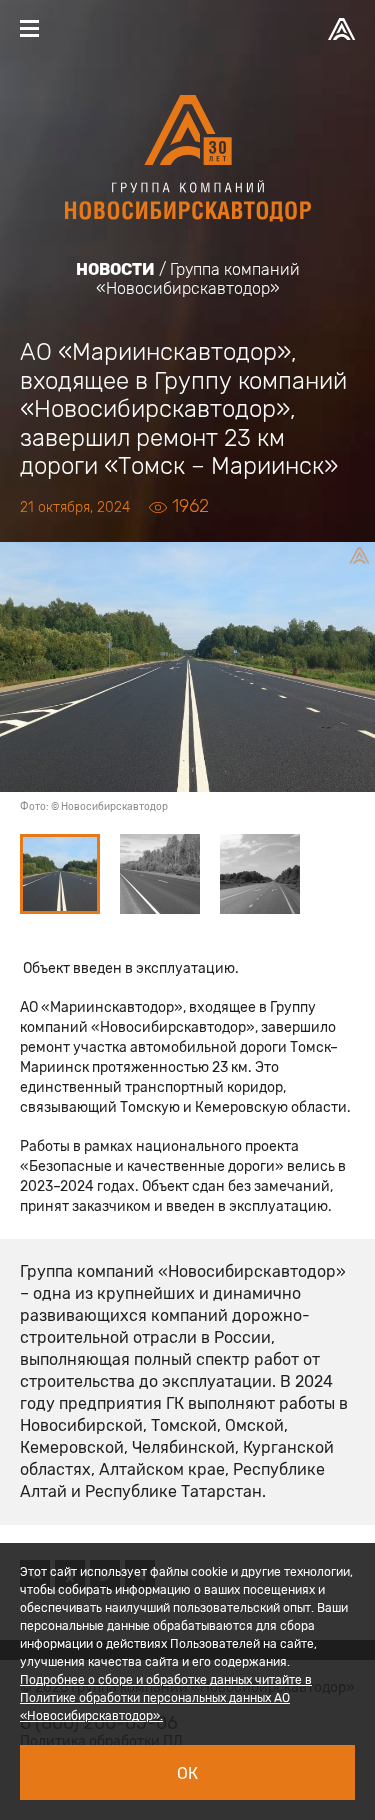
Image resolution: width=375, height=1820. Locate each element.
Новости (115, 269)
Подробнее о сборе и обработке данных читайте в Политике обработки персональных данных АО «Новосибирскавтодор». (166, 1698)
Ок (187, 1773)
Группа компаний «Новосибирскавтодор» (198, 279)
